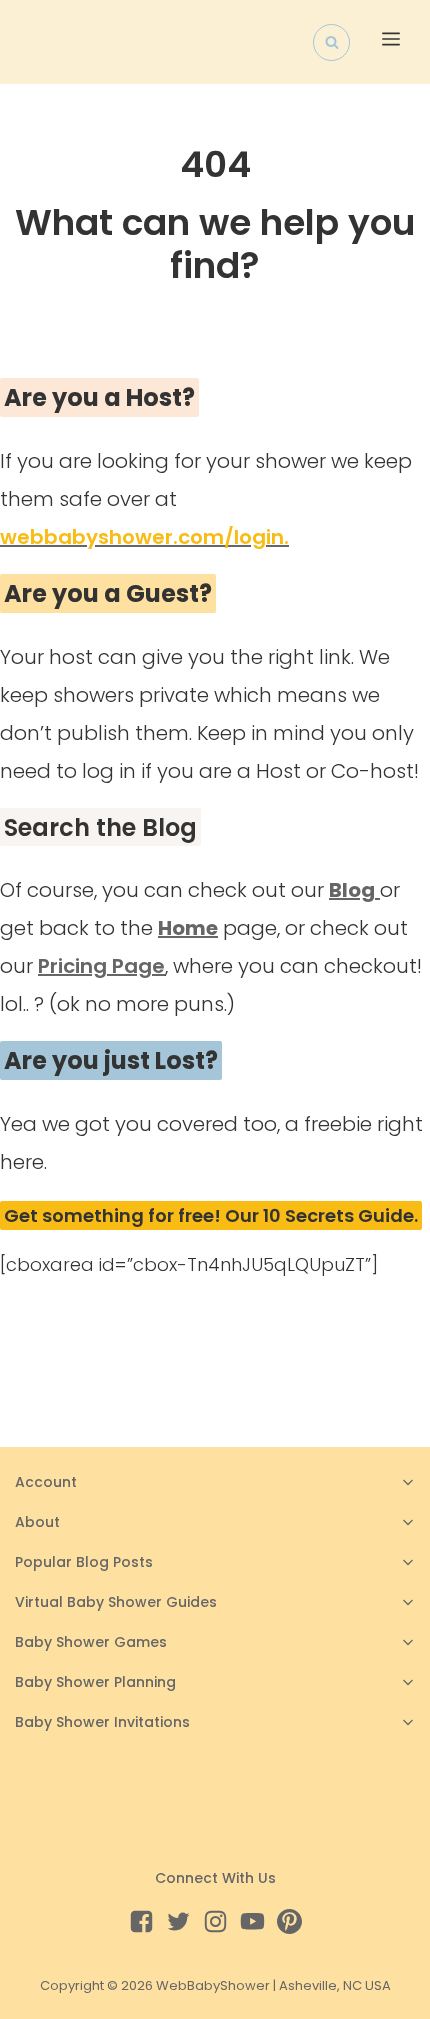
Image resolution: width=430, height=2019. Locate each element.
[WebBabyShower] (34, 42)
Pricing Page (101, 966)
